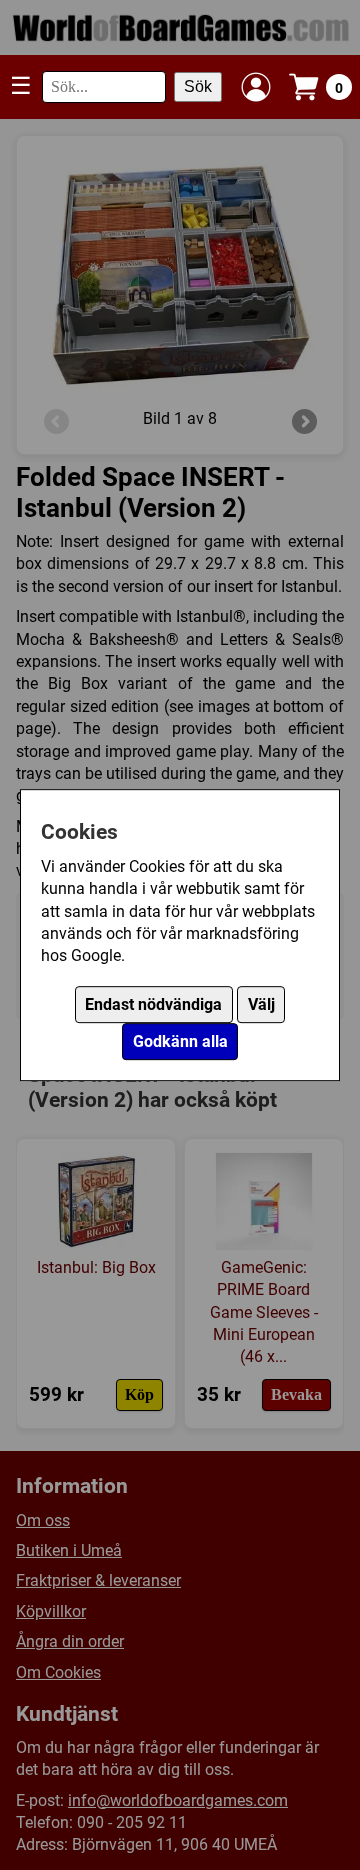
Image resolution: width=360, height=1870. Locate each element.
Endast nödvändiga (153, 1004)
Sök (198, 86)
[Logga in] (256, 87)
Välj (261, 1004)
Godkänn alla (180, 1041)
